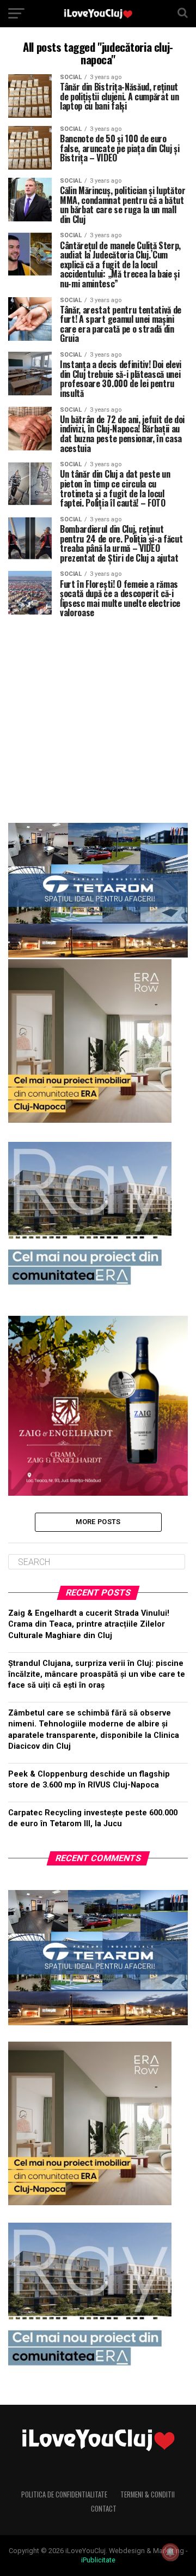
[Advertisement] (98, 716)
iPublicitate (98, 2560)
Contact (104, 2509)
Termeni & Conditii (148, 2494)
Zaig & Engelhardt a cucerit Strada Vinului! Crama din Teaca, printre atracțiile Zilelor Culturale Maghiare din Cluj (89, 1624)
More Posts (98, 1522)
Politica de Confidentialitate (64, 2494)
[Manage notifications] (170, 2552)
